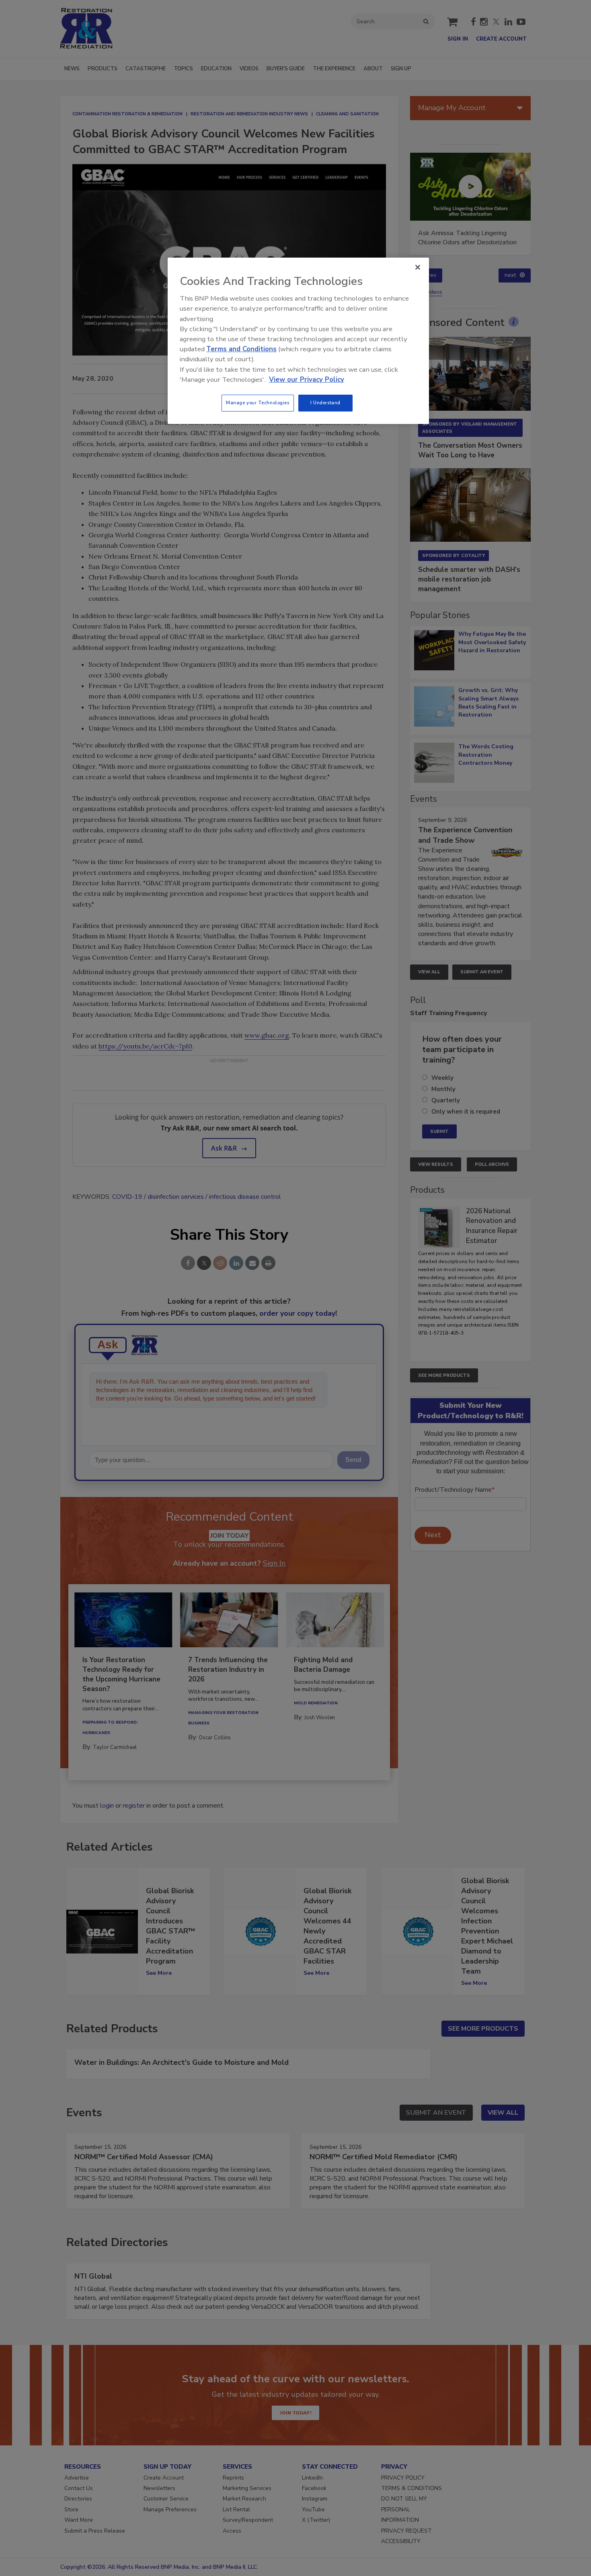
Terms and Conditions (241, 349)
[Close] (418, 267)
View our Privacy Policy (307, 380)
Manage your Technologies (258, 403)
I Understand (325, 403)
